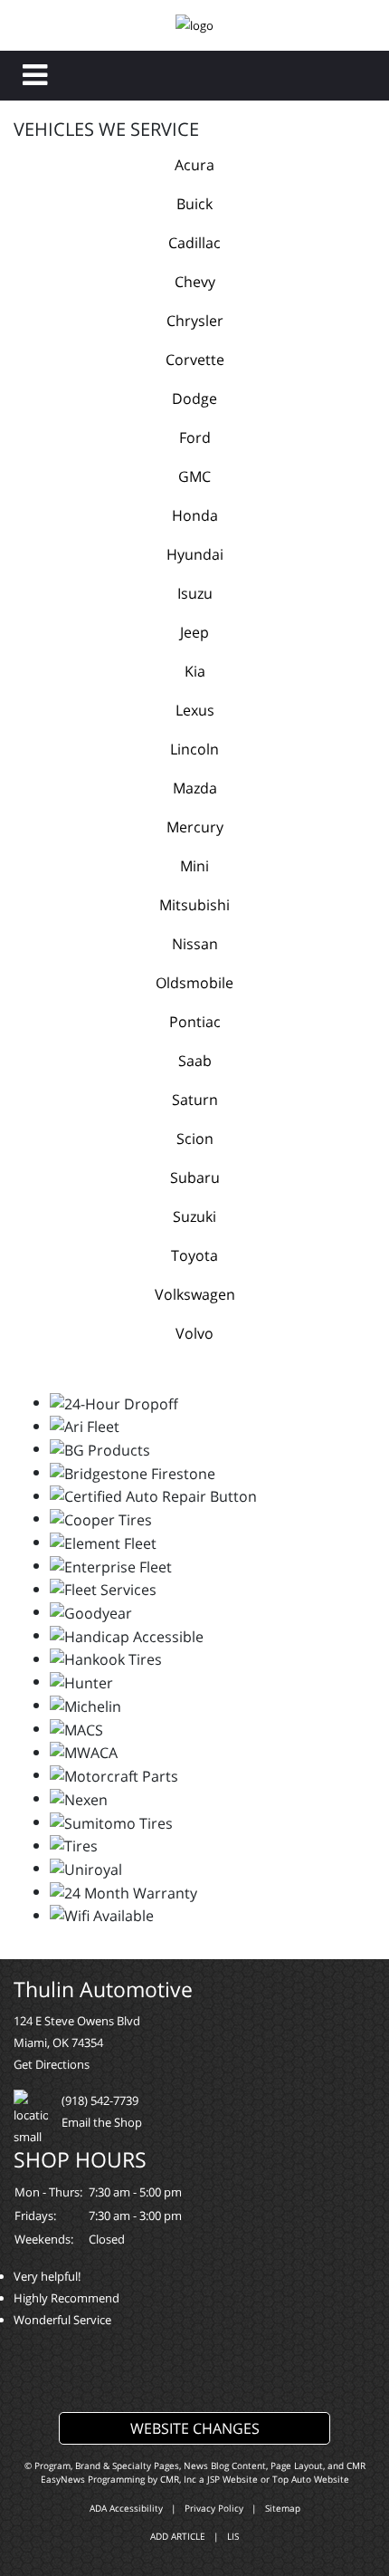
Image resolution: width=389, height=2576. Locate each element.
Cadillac (194, 243)
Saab (195, 1061)
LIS (233, 2536)
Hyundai (195, 554)
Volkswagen (195, 1294)
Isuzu (195, 593)
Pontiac (195, 1022)
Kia (195, 671)
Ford (195, 437)
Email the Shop (102, 2122)
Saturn (195, 1100)
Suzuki (194, 1216)
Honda (195, 515)
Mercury (195, 827)
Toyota (194, 1255)
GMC (194, 476)
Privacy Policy (214, 2508)
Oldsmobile (194, 983)
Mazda (195, 788)
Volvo (194, 1333)
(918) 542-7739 (100, 2100)
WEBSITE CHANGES (195, 2428)
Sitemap (283, 2508)
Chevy (195, 282)
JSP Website (232, 2479)
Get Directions (52, 2064)
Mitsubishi (194, 905)
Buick (194, 204)
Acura (194, 165)
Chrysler (195, 321)
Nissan (195, 944)
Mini (194, 866)
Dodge (194, 399)
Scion (195, 1139)
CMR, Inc (178, 2479)
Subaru (195, 1177)
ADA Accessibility (126, 2508)
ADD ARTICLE (178, 2536)
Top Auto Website (311, 2479)
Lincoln (194, 749)
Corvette (195, 360)
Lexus (195, 710)
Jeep (194, 632)
